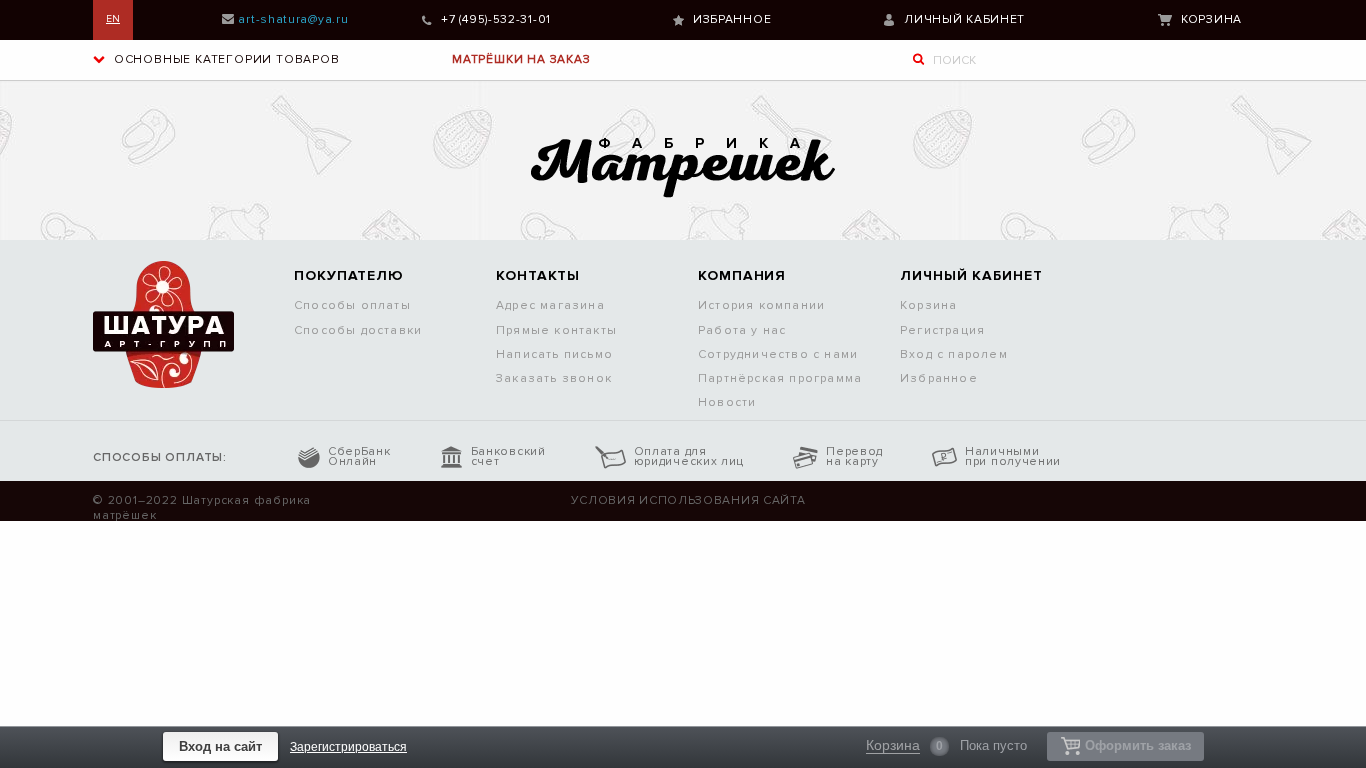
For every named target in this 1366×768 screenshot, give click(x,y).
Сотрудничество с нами (778, 354)
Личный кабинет (964, 19)
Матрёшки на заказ (521, 59)
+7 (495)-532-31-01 (496, 19)
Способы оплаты (352, 305)
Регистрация (942, 330)
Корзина (1211, 19)
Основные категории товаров (225, 59)
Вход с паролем (954, 354)
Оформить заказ (1138, 745)
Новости (727, 402)
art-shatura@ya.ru (293, 19)
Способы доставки (358, 330)
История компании (761, 305)
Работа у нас (742, 330)
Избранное (732, 19)
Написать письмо (554, 354)
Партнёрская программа (780, 378)
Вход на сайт (220, 746)
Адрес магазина (550, 305)
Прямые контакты (556, 330)
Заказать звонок (554, 378)
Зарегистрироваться (348, 747)
